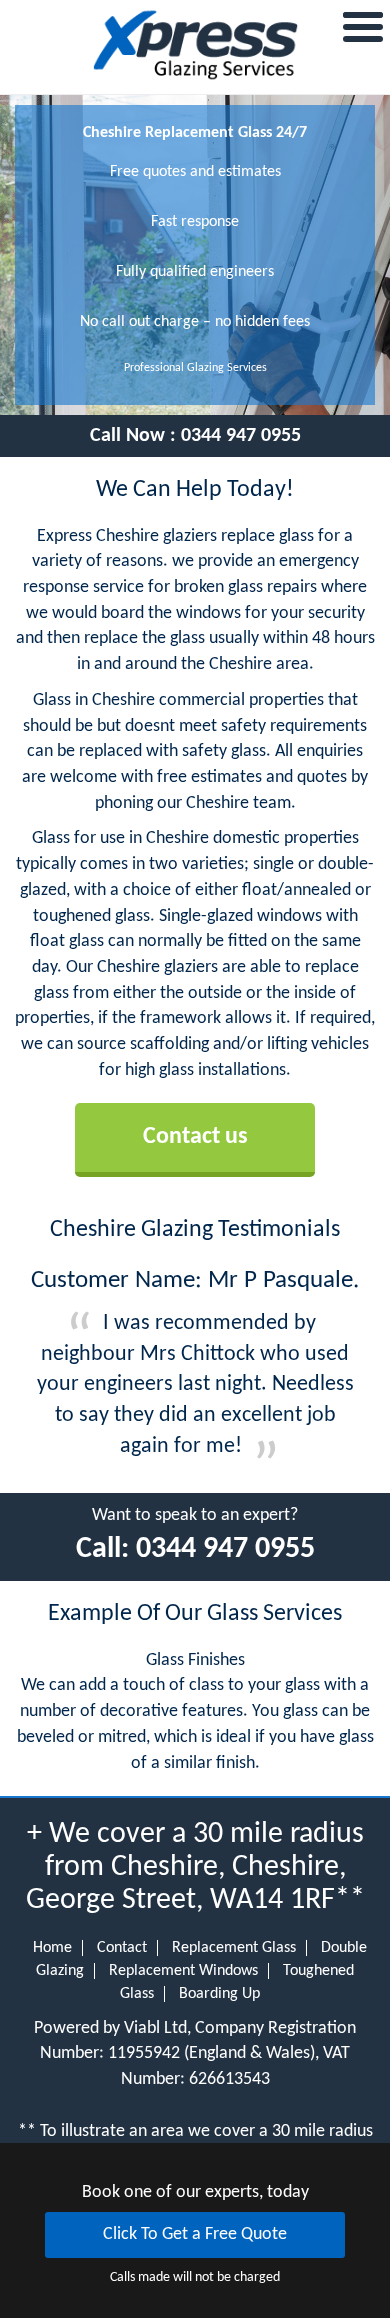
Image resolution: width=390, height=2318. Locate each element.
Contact (122, 1948)
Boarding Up (219, 1994)
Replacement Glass (234, 1948)
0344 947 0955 (241, 436)
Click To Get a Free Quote (195, 2234)
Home (52, 1948)
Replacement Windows (183, 1971)
